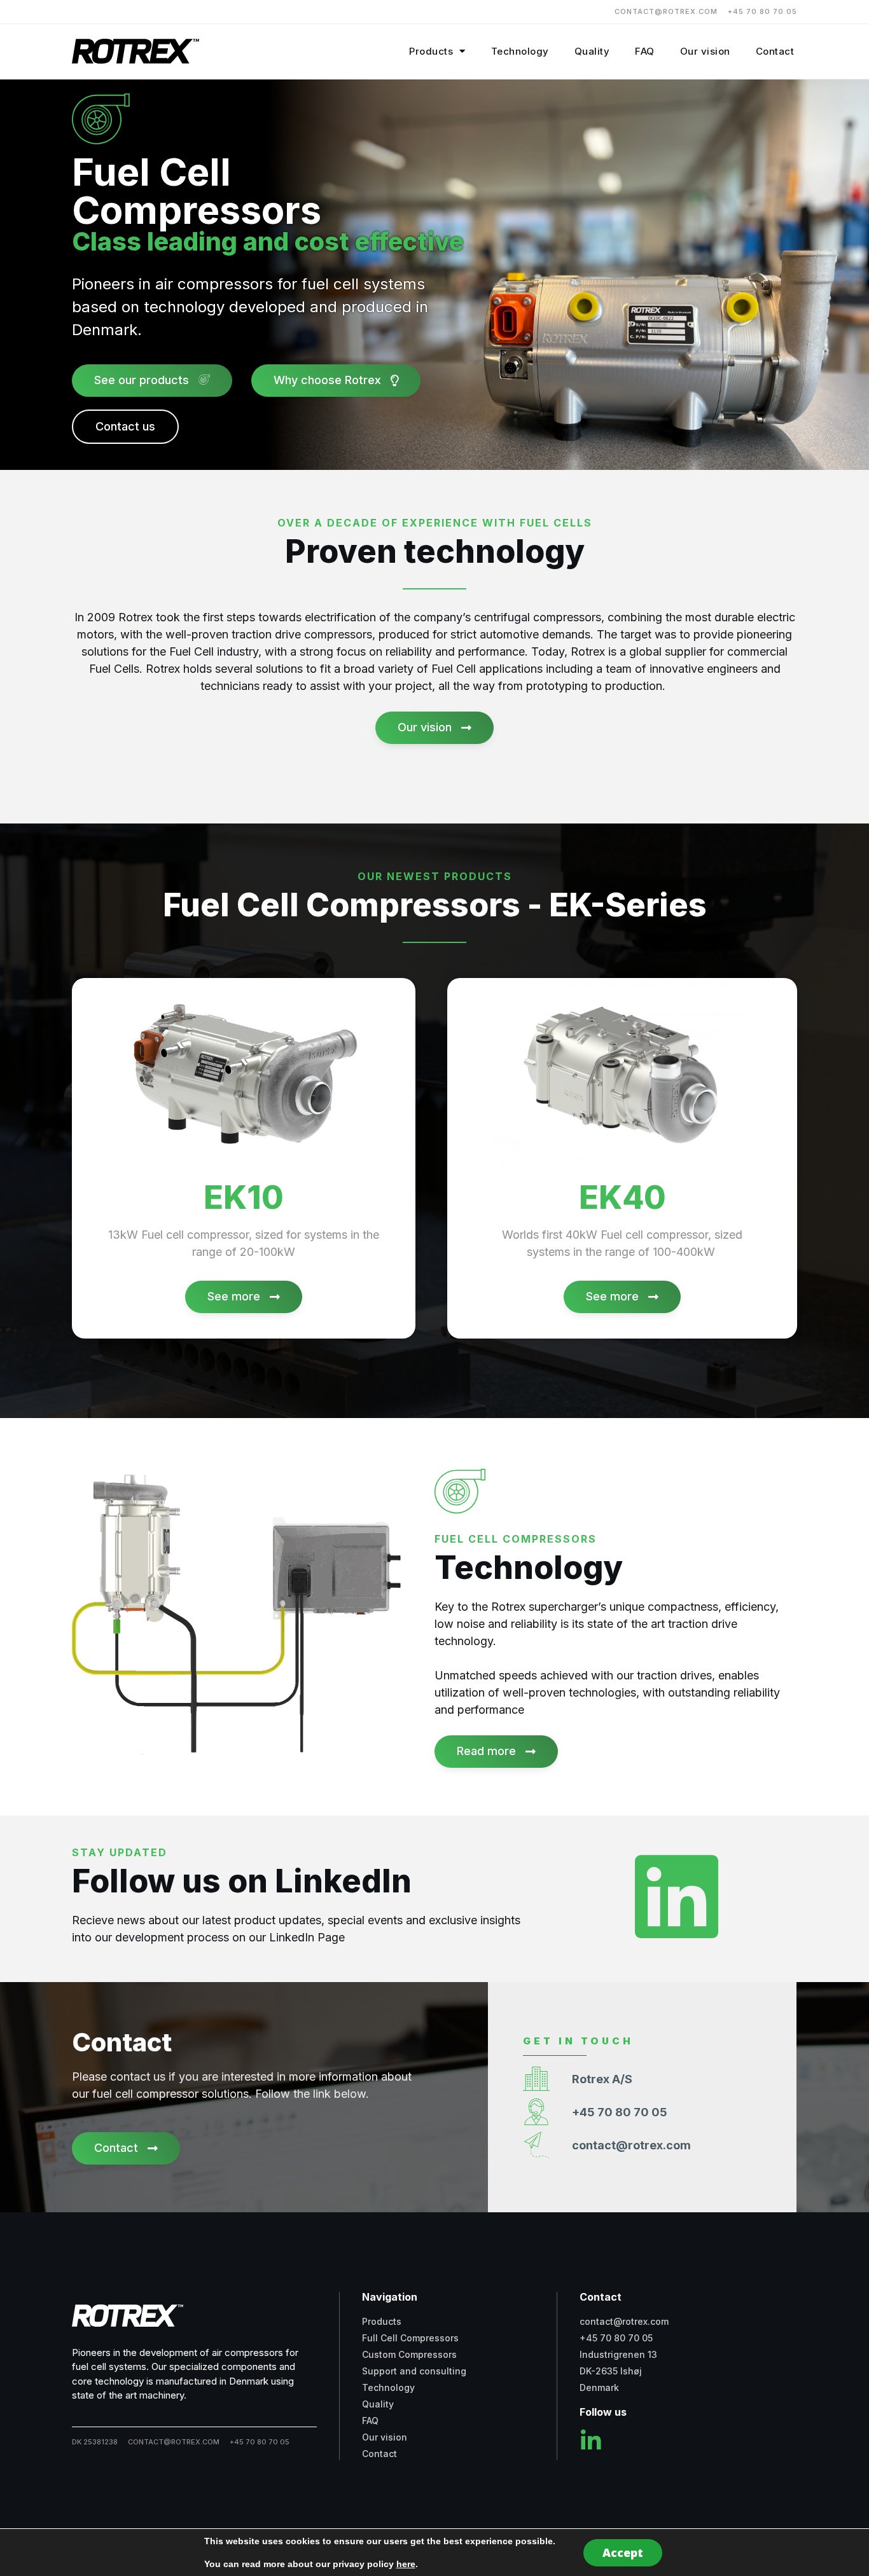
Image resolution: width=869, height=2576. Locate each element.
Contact (775, 51)
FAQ (645, 51)
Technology (520, 51)
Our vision (705, 51)
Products (431, 51)
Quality (592, 51)
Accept (623, 2552)
